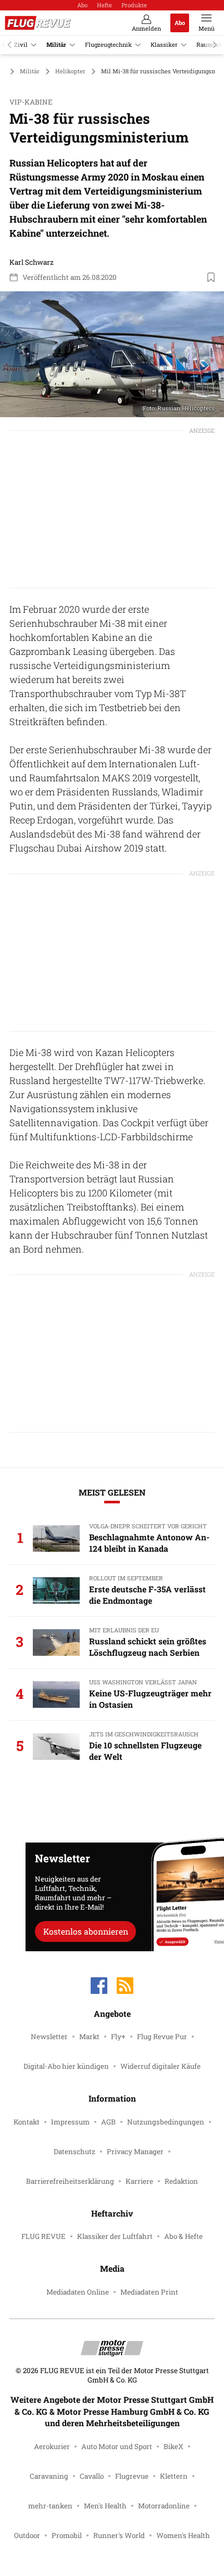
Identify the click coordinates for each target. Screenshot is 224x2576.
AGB (108, 2122)
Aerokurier (52, 2446)
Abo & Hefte (183, 2236)
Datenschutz (74, 2152)
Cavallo (92, 2476)
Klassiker (164, 44)
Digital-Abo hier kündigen (66, 2066)
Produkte (134, 5)
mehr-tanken (50, 2506)
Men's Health (105, 2506)
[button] (112, 354)
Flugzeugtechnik (108, 44)
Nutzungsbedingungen (166, 2122)
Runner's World (119, 2535)
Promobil (67, 2535)
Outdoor (27, 2535)
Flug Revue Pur (162, 2037)
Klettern (174, 2476)
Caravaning (49, 2476)
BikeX (173, 2446)
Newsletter (49, 2037)
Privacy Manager (135, 2152)
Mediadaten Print (149, 2292)
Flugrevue (132, 2476)
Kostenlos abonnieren (86, 1931)
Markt (89, 2037)
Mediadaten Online (78, 2292)
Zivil (21, 44)
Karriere (139, 2181)
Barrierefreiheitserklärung (70, 2181)
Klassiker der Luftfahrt (115, 2236)
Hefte (104, 5)
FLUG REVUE (43, 2236)
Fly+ (118, 2037)
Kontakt (27, 2122)
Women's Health (183, 2535)
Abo (82, 5)
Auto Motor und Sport (117, 2446)
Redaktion (181, 2181)
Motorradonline (164, 2506)
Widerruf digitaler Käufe (160, 2066)
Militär (56, 44)
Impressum (70, 2122)
